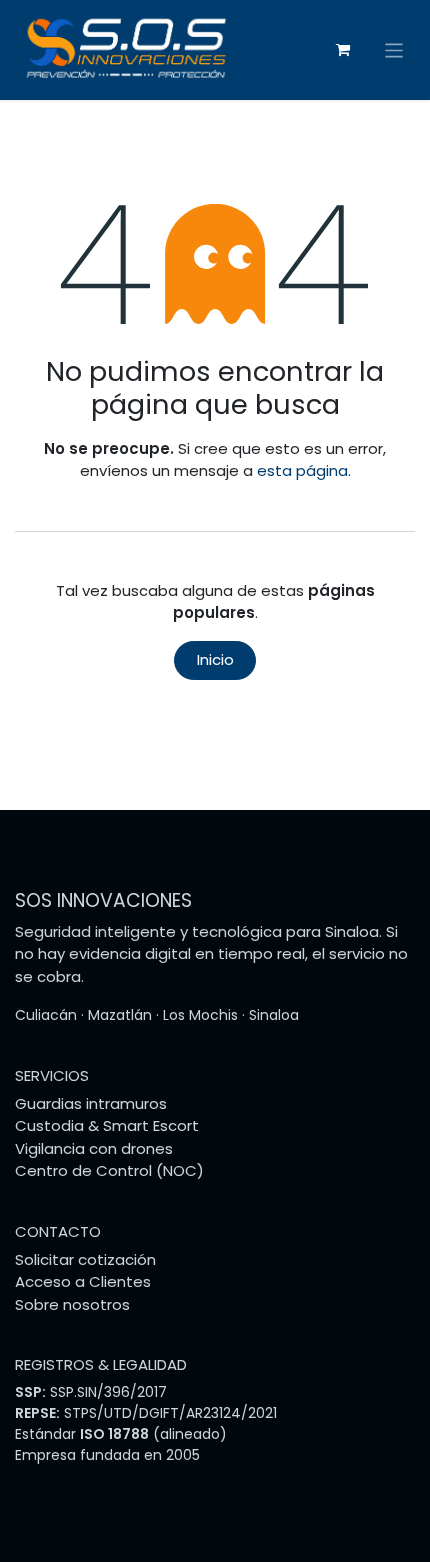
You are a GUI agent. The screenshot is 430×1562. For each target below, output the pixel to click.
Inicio (215, 659)
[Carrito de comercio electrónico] (343, 50)
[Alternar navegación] (394, 49)
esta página (302, 470)
